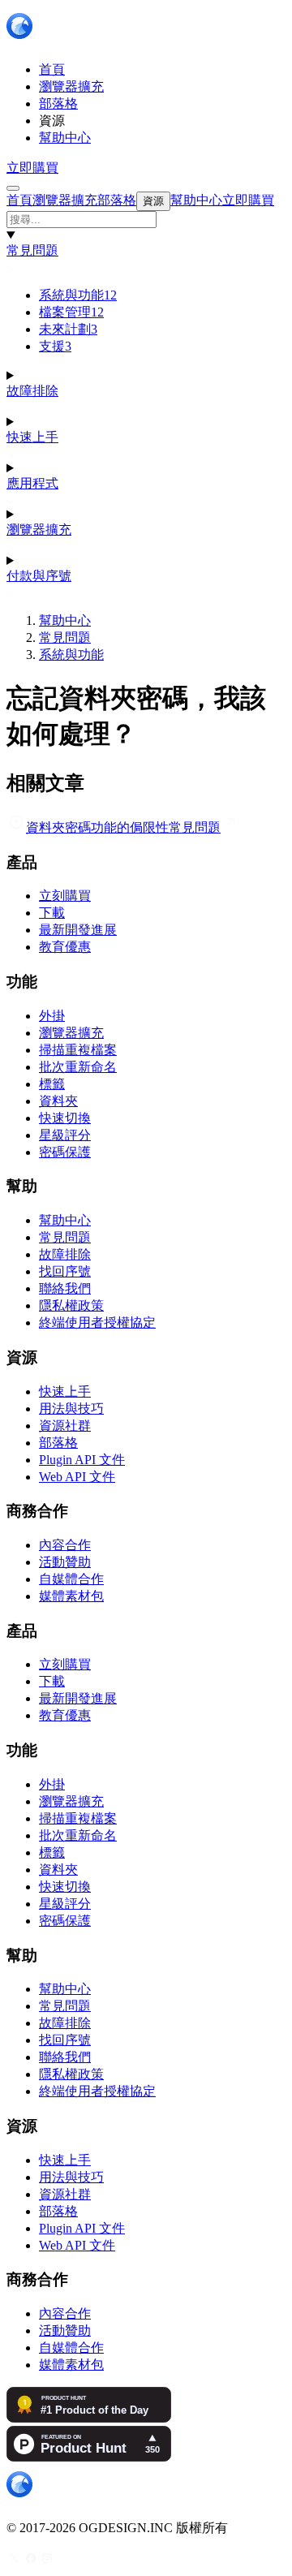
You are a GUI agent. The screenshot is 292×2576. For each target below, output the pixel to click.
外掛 (52, 1016)
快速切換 (65, 1118)
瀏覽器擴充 (39, 530)
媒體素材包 (71, 1596)
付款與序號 (39, 576)
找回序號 (65, 1271)
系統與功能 (78, 295)
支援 (55, 346)
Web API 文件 (77, 1477)
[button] (146, 220)
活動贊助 (65, 1562)
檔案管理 (71, 312)
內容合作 (65, 1545)
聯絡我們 (65, 1288)
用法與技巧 (71, 1409)
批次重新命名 (78, 1067)
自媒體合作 (71, 1579)
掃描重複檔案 (78, 1050)
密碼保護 (65, 1152)
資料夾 (58, 1101)
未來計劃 (68, 329)
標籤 (52, 1084)
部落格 (58, 1443)
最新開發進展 (78, 930)
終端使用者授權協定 (97, 1322)
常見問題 (32, 250)
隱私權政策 (71, 1305)
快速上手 (32, 437)
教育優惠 (65, 947)
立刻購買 (65, 896)
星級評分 (65, 1135)
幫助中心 (65, 620)
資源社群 (65, 1426)
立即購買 (32, 168)
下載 (52, 913)
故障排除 (32, 391)
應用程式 (32, 483)
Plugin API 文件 (82, 1460)
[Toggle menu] (13, 188)
